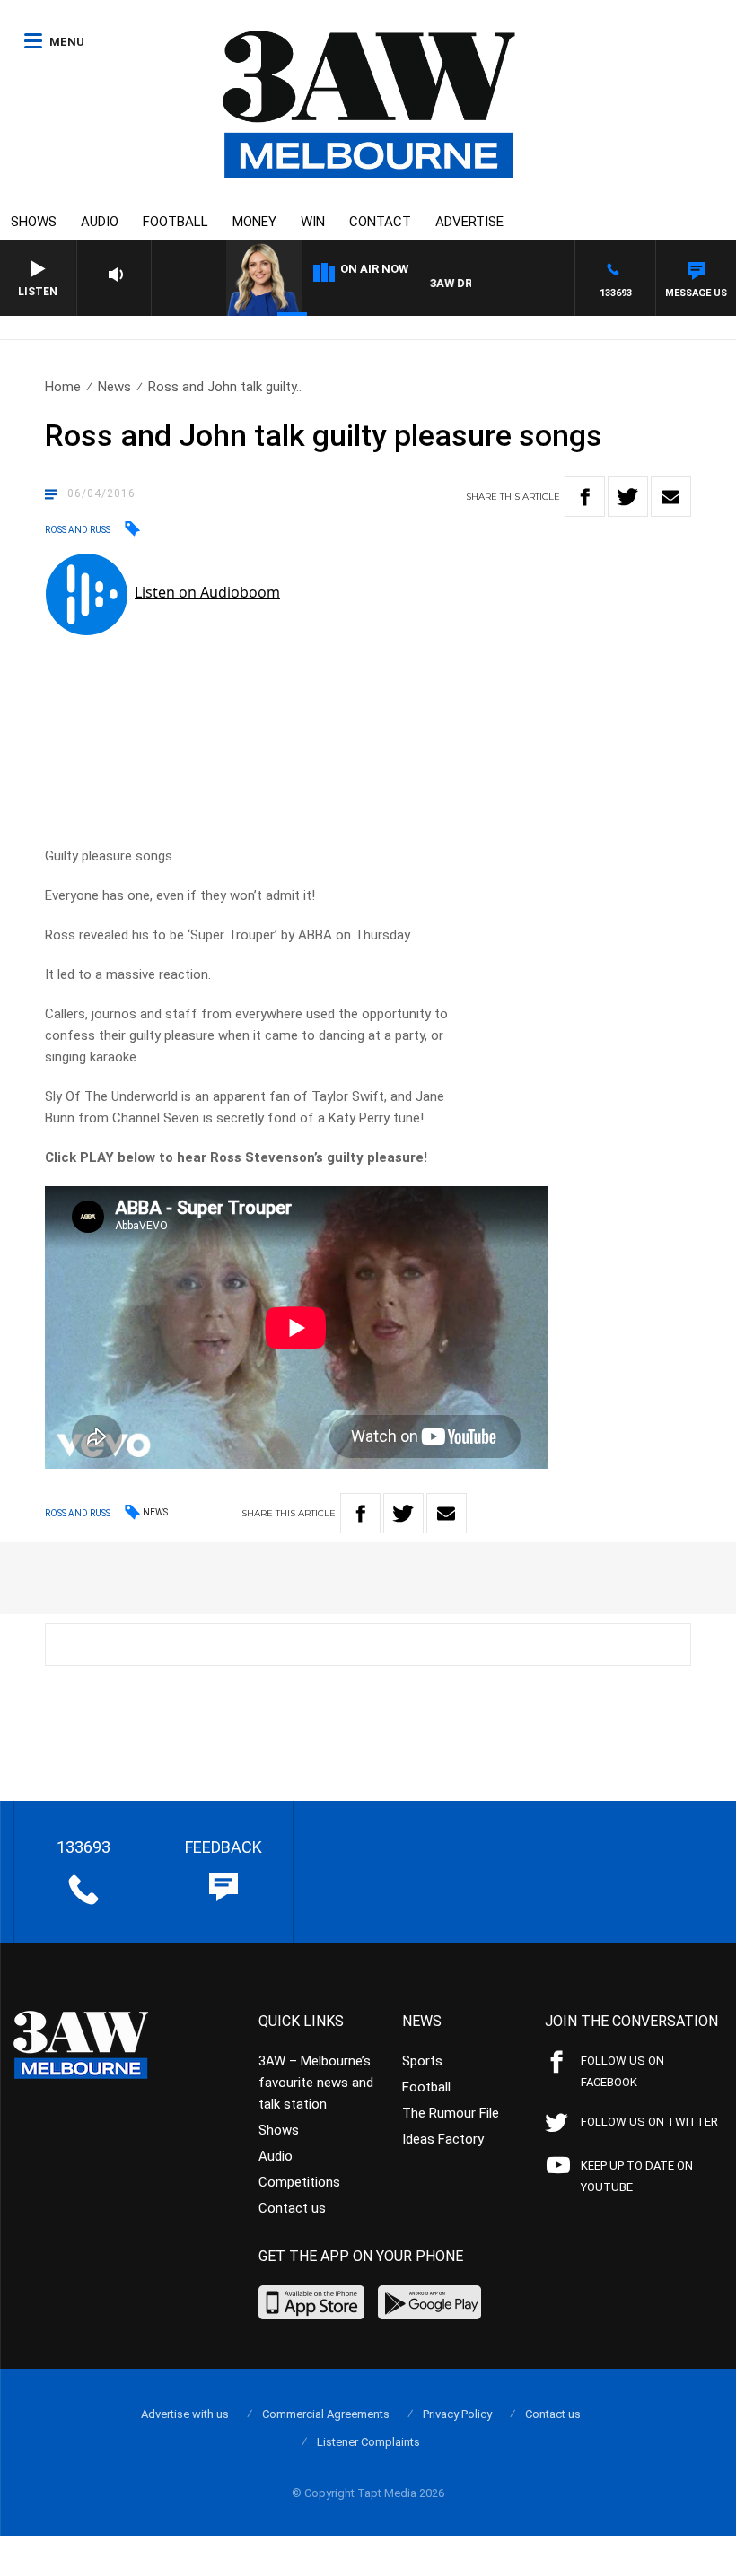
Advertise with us (185, 2414)
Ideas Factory (443, 2139)
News (114, 387)
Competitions (299, 2182)
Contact (380, 222)
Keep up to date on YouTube (637, 2176)
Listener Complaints (368, 2442)
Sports (422, 2061)
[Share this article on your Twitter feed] (628, 497)
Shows (34, 222)
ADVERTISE (469, 222)
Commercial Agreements (326, 2414)
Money (254, 222)
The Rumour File (451, 2113)
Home (63, 387)
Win (313, 222)
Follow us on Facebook (622, 2071)
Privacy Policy (457, 2414)
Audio (100, 222)
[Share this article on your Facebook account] (585, 497)
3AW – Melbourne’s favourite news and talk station (316, 2083)
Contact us (292, 2208)
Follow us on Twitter (649, 2122)
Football (175, 222)
